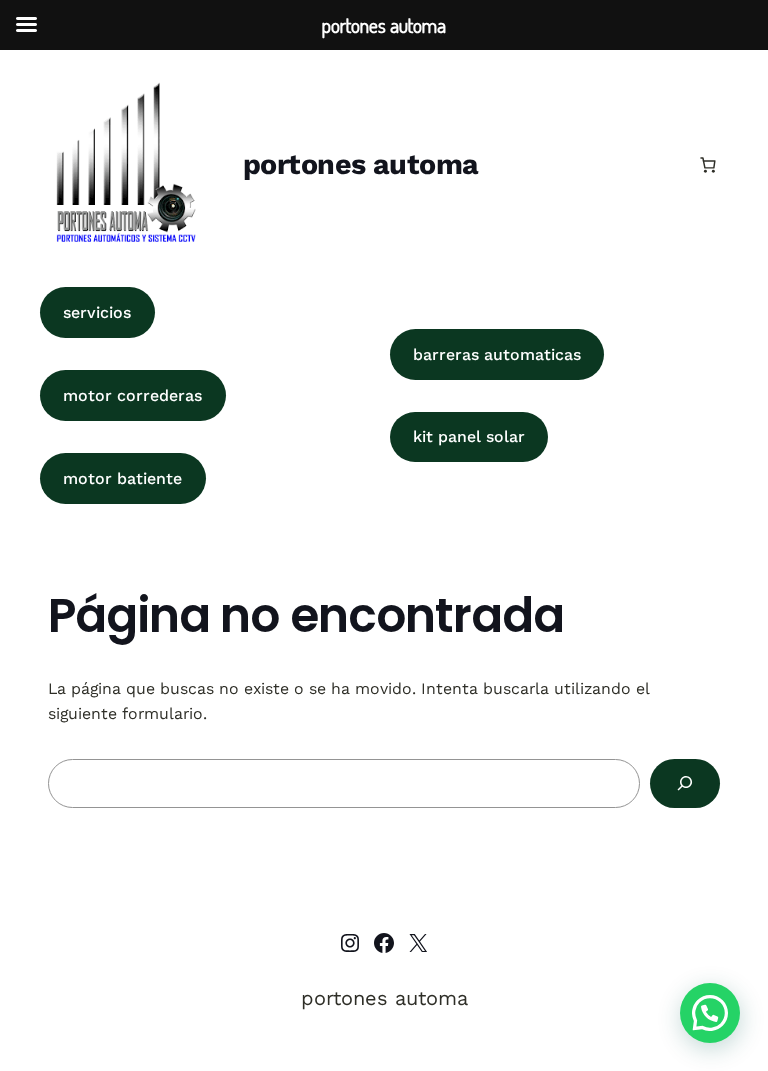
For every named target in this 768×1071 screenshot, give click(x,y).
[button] (710, 1013)
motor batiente (122, 478)
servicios (97, 312)
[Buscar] (685, 783)
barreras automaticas (497, 354)
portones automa (360, 164)
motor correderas (132, 395)
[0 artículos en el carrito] (708, 165)
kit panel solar (469, 436)
